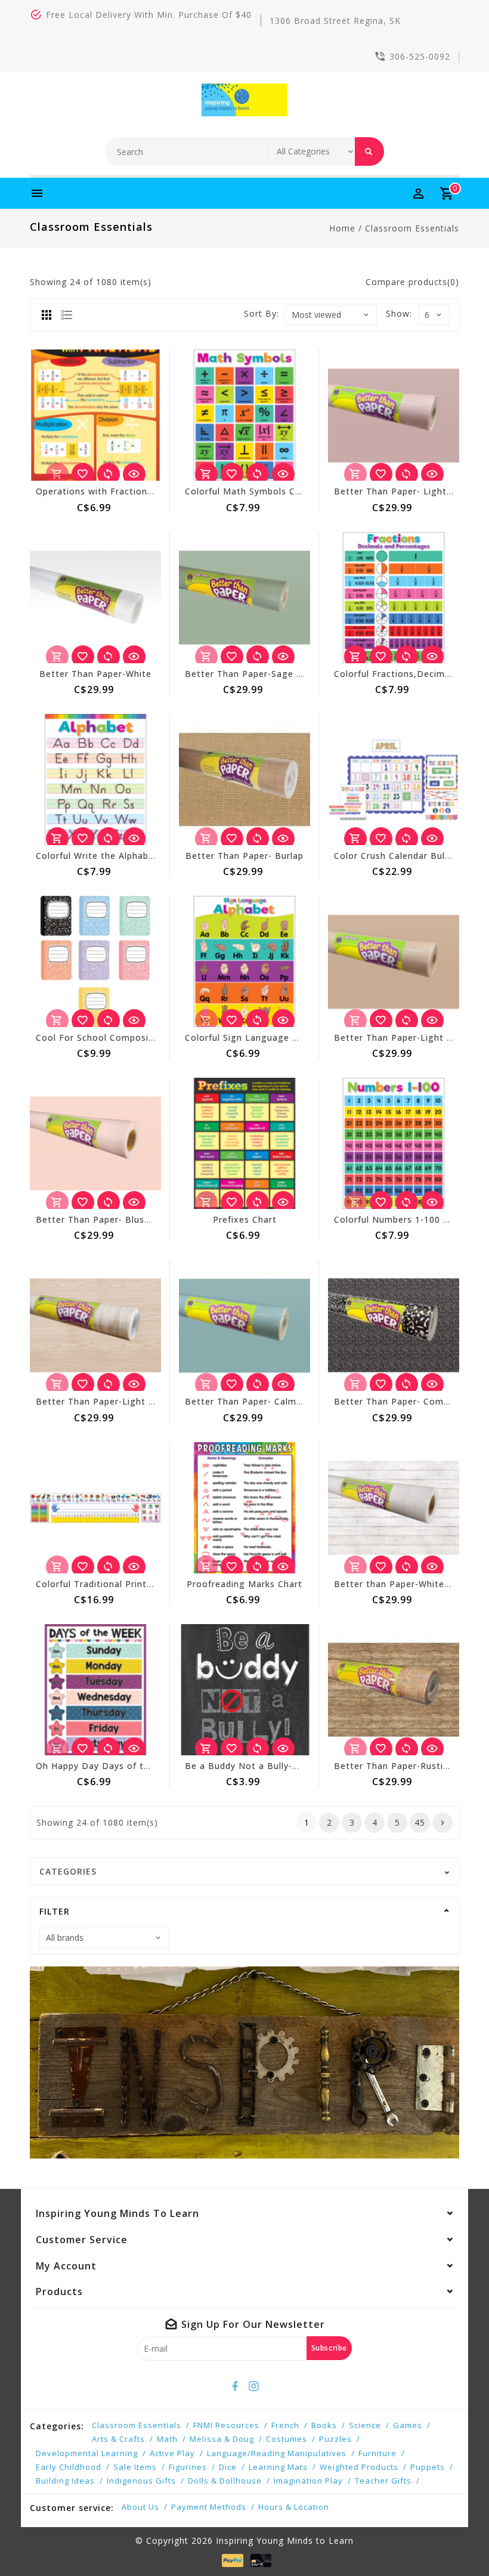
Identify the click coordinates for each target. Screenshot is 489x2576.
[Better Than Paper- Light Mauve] (394, 415)
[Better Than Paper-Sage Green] (244, 598)
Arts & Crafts (118, 2439)
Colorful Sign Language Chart (251, 1037)
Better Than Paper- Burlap (244, 856)
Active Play (172, 2453)
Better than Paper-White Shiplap (406, 1584)
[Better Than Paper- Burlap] (244, 780)
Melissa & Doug (222, 2439)
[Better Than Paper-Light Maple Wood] (95, 1325)
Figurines (188, 2467)
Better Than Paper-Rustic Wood (405, 1766)
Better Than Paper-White (95, 674)
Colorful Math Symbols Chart (249, 491)
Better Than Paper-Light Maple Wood (120, 1401)
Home (342, 228)
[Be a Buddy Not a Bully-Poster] (244, 1690)
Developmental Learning (87, 2453)
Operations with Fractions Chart (108, 491)
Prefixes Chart (245, 1219)
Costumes (287, 2439)
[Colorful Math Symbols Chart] (244, 415)
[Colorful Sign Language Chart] (244, 961)
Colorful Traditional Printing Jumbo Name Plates (144, 1584)
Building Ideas (65, 2481)
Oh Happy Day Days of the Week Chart (122, 1766)
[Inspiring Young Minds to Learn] (245, 100)
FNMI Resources (226, 2425)
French (285, 2425)
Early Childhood (69, 2467)
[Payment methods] (230, 2560)
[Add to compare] (109, 474)
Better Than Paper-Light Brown (405, 1037)
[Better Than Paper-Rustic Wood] (394, 1690)
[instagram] (254, 2386)
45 (420, 1822)
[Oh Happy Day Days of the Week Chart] (95, 1690)
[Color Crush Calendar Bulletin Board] (394, 780)
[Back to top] (453, 2540)
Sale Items (135, 2467)
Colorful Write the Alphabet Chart (111, 856)
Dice (228, 2467)
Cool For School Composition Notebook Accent (142, 1037)
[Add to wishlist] (83, 474)
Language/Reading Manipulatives (277, 2453)
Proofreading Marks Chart (244, 1584)
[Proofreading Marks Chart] (244, 1508)
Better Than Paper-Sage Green (254, 674)
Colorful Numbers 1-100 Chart (401, 1219)
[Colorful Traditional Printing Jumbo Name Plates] (95, 1508)
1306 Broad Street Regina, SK (335, 21)
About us (140, 2507)
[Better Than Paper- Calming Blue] (244, 1325)
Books (324, 2425)
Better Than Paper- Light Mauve (406, 491)
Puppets (428, 2467)
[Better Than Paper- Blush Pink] (95, 1143)
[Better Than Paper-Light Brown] (394, 961)
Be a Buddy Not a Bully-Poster (253, 1766)
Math (167, 2439)
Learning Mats (278, 2467)
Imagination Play (308, 2481)
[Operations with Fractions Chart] (95, 415)
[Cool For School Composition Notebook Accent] (95, 961)
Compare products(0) (412, 282)
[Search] (369, 151)
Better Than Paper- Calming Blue (259, 1401)
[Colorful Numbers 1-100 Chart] (394, 1143)
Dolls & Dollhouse (225, 2481)
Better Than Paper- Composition (407, 1401)
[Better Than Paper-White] (95, 598)
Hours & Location (294, 2507)
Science (365, 2425)
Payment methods (209, 2507)
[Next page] (442, 1823)
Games (408, 2425)
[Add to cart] (206, 474)
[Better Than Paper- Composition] (394, 1325)
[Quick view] (134, 474)
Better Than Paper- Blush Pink (103, 1219)
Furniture (377, 2453)
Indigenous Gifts (141, 2481)
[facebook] (236, 2386)
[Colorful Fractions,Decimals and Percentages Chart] (394, 598)
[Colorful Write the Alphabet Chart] (95, 780)
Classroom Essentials (412, 228)
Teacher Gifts (383, 2481)
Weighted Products (359, 2467)
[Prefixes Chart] (244, 1143)
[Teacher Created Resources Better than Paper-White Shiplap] (394, 1508)
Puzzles (335, 2439)
